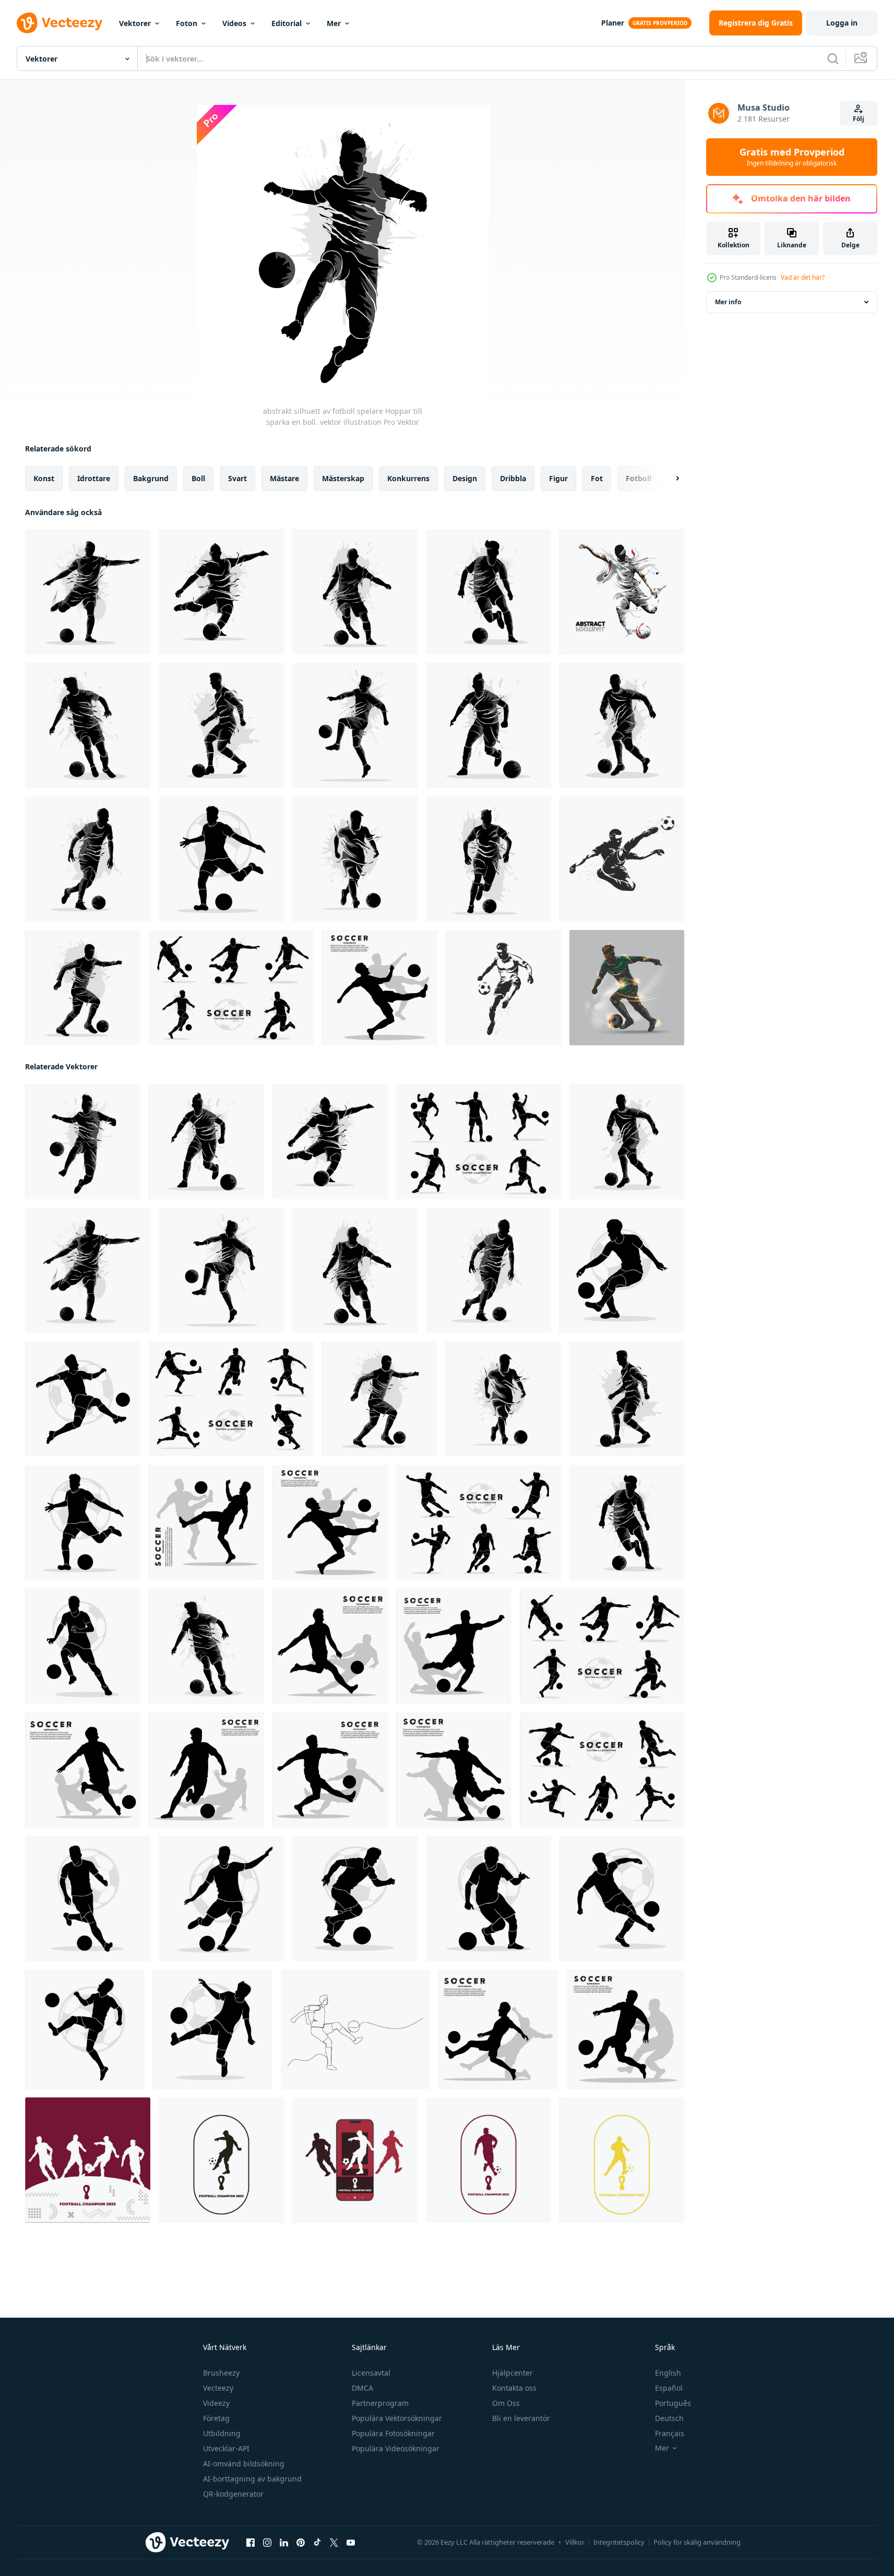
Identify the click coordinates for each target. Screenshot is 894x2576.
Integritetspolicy (619, 2542)
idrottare (94, 478)
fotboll (639, 478)
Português (673, 2403)
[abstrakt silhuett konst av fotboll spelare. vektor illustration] (355, 859)
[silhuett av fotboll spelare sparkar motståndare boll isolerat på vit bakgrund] (454, 1770)
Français (670, 2433)
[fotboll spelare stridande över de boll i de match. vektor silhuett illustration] (330, 1770)
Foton (187, 23)
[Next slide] (669, 479)
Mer (334, 23)
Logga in (842, 23)
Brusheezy (221, 2373)
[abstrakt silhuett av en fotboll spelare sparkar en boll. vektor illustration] (88, 592)
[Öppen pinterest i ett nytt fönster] (301, 2543)
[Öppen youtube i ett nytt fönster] (351, 2543)
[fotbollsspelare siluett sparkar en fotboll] (622, 859)
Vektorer (135, 23)
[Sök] (833, 58)
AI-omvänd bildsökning (244, 2464)
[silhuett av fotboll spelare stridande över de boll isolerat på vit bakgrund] (625, 2029)
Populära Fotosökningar (393, 2433)
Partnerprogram (380, 2403)
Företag (216, 2418)
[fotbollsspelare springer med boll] (627, 988)
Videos (234, 23)
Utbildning (222, 2433)
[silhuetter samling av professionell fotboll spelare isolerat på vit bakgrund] (231, 1399)
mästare (284, 478)
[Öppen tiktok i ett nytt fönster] (317, 2543)
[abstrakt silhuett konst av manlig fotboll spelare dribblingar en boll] (488, 592)
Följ (859, 119)
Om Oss (506, 2403)
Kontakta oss (514, 2388)
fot (597, 478)
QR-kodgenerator (233, 2494)
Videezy (216, 2403)
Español (669, 2388)
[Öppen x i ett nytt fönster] (334, 2543)
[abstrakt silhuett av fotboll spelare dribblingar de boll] (88, 859)
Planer (613, 23)
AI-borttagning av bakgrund (252, 2479)
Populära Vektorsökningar (397, 2418)
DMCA (362, 2388)
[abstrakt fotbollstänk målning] (622, 592)
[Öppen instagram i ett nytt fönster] (267, 2543)
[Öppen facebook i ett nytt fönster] (251, 2543)
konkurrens (408, 478)
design (465, 478)
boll (198, 478)
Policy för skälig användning (697, 2542)
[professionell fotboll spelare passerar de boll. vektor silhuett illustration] (622, 1899)
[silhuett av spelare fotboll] (88, 2160)
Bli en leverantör (521, 2418)
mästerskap (343, 478)
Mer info (728, 302)
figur (558, 478)
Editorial (287, 23)
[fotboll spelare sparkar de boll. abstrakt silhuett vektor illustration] (221, 592)
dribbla (513, 478)
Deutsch (669, 2418)
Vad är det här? (803, 277)
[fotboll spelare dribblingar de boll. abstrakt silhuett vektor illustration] (355, 592)
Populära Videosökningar (396, 2448)
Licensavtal (371, 2373)
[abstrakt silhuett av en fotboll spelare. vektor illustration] (83, 988)
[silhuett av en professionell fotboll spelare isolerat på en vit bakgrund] (83, 1646)
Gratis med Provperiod (792, 157)
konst (44, 478)
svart (237, 478)
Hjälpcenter (512, 2373)
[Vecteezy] (59, 23)
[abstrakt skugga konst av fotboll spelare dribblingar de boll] (221, 725)
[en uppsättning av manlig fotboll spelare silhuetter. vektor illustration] (231, 988)
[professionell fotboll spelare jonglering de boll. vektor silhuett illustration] (622, 1270)
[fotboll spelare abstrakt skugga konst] (622, 725)
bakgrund (151, 478)
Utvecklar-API (226, 2448)
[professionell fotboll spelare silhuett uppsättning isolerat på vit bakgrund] (479, 1523)
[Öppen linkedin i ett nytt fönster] (284, 2543)
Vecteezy (218, 2388)
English (668, 2373)
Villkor (575, 2542)
